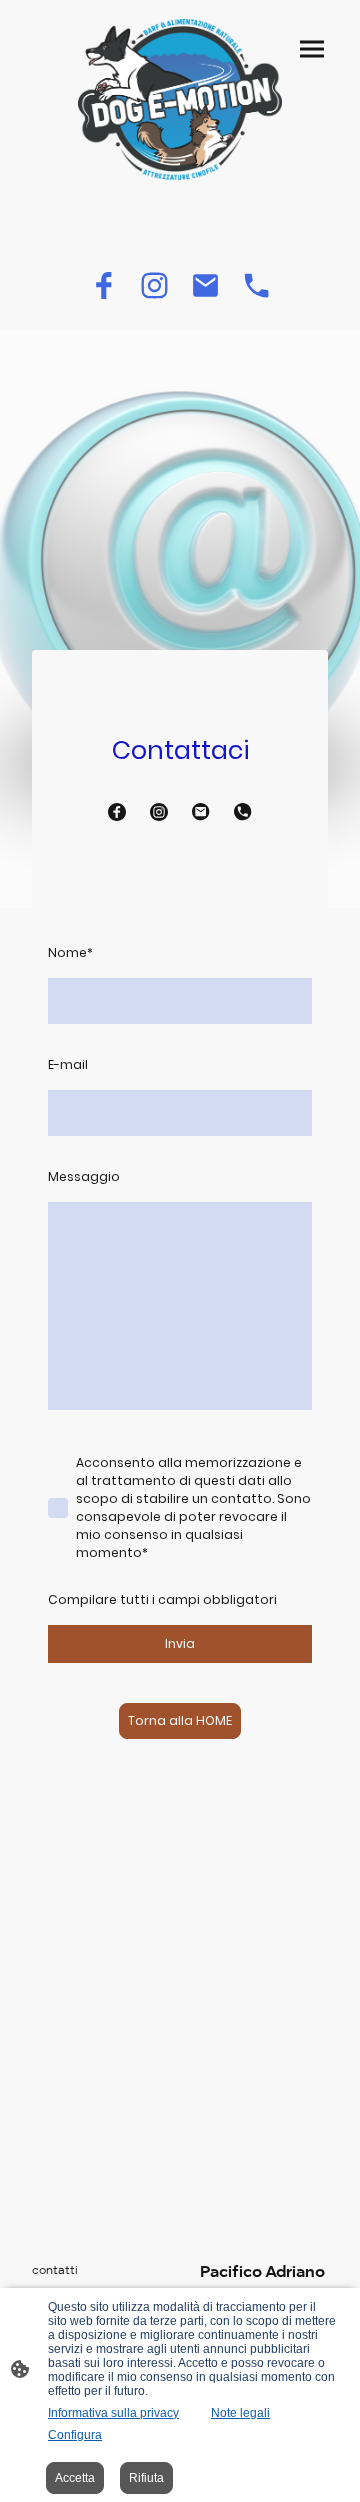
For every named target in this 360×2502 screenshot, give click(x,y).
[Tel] (256, 285)
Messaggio (84, 1176)
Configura (75, 2435)
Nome (70, 952)
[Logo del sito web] (180, 99)
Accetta (75, 2478)
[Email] (205, 285)
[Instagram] (154, 285)
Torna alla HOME (180, 1720)
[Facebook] (103, 285)
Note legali (240, 2413)
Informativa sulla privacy (113, 2413)
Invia (180, 1643)
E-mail (68, 1064)
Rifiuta (146, 2478)
